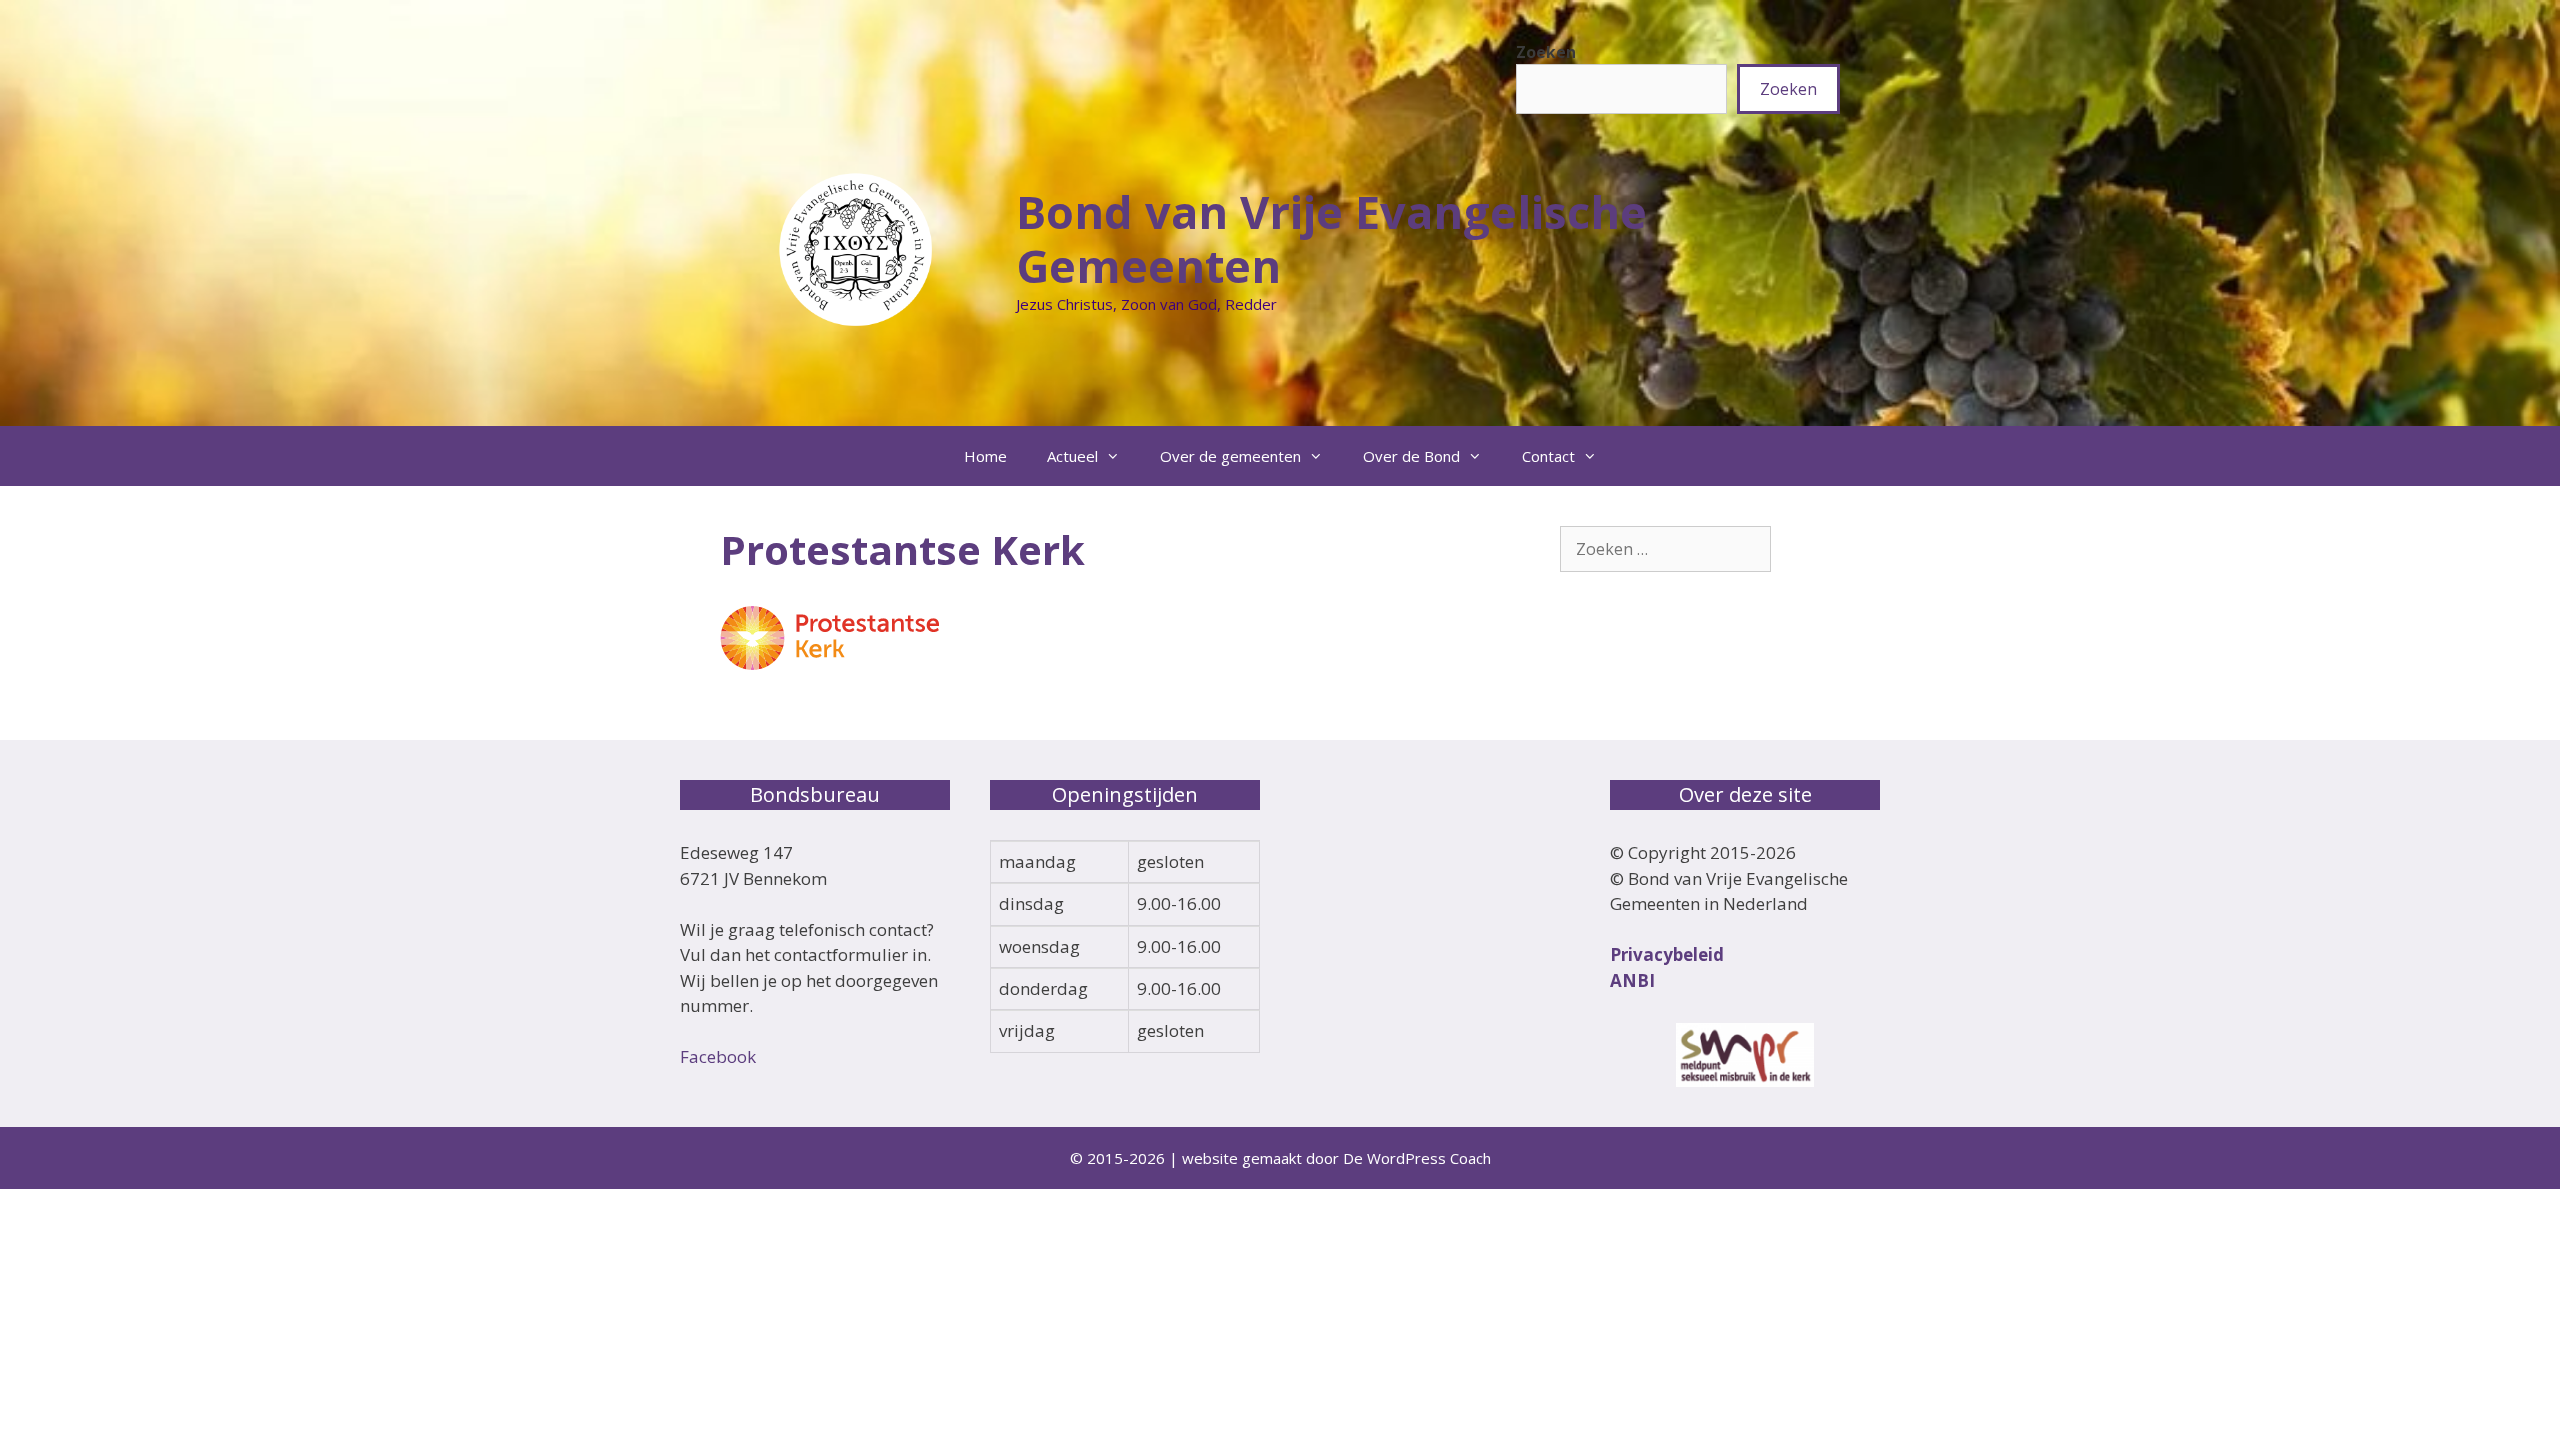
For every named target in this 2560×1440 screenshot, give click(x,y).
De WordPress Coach (1417, 1158)
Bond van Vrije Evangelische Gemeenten (1331, 238)
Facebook (718, 1056)
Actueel (1072, 456)
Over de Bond (1411, 456)
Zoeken (1546, 52)
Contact (1548, 456)
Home (985, 456)
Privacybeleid (1667, 954)
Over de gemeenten (1230, 456)
